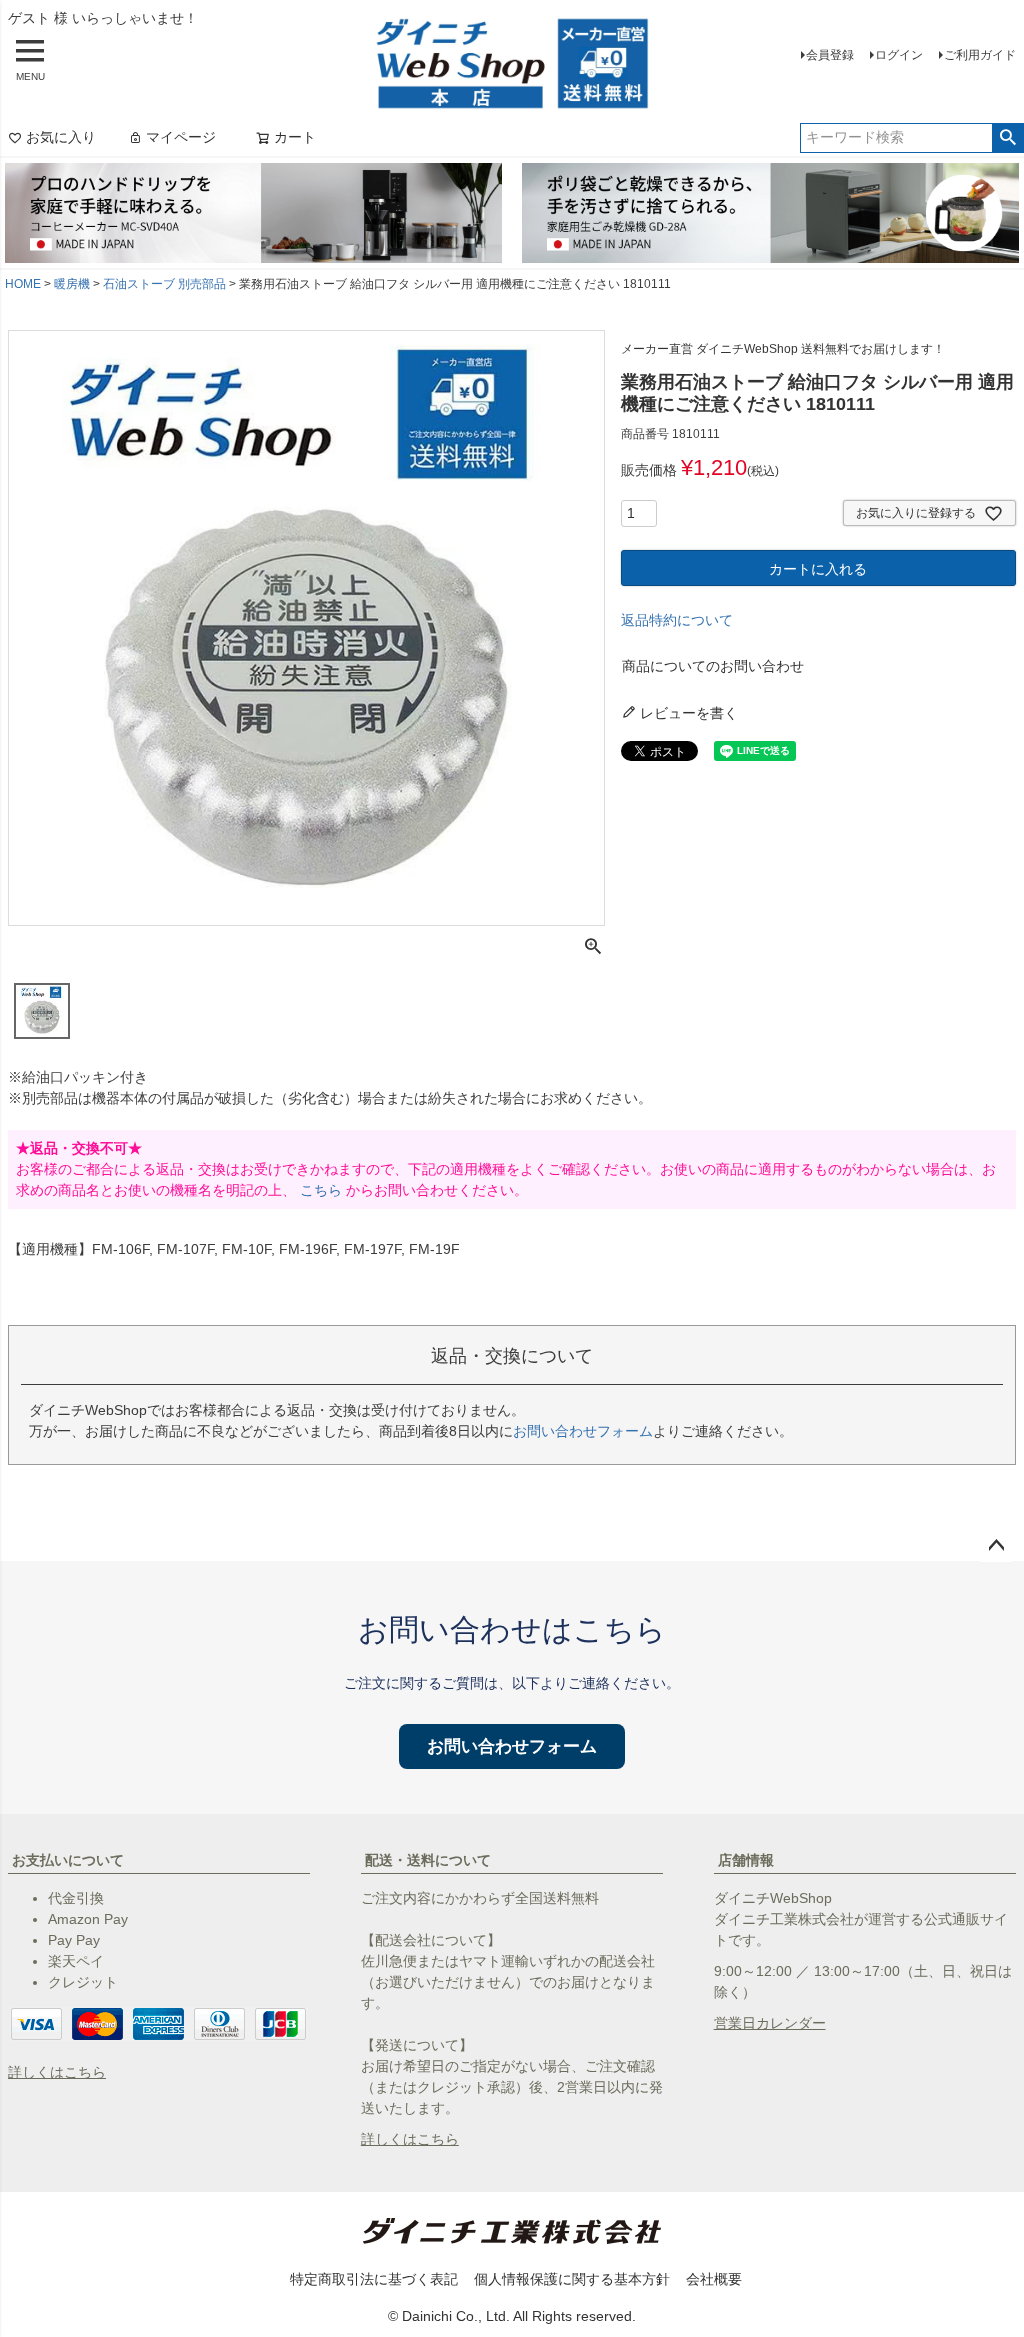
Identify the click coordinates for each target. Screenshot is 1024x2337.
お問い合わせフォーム (583, 1431)
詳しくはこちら (57, 2072)
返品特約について (677, 620)
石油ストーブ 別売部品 (164, 284)
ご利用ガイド (980, 55)
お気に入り (61, 137)
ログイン (899, 55)
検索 (1007, 138)
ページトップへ (996, 1546)
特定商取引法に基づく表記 (374, 2279)
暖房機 (72, 284)
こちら (321, 1190)
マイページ (181, 137)
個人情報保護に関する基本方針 (572, 2279)
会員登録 (830, 55)
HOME (23, 284)
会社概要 (714, 2279)
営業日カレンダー (770, 2023)
